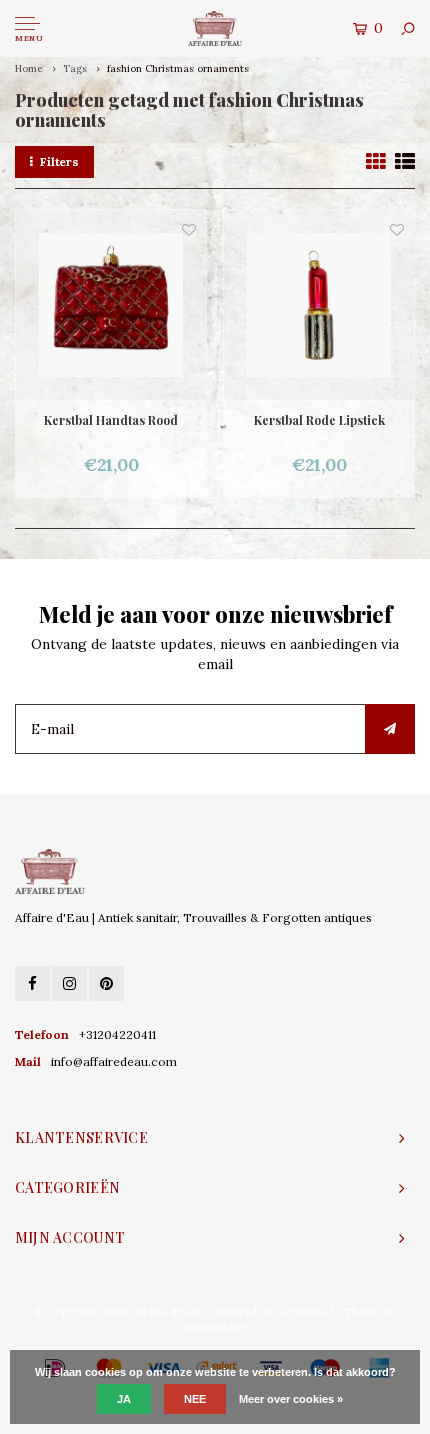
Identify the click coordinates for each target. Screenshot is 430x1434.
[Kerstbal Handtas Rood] (111, 305)
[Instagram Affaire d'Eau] (69, 983)
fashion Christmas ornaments (178, 68)
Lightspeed (304, 1312)
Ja (124, 1399)
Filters (59, 161)
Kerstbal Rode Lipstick (319, 420)
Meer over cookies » (291, 1399)
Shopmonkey (215, 1327)
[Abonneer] (390, 729)
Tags (75, 68)
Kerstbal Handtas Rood (111, 420)
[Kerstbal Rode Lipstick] (319, 305)
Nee (195, 1399)
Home (29, 68)
